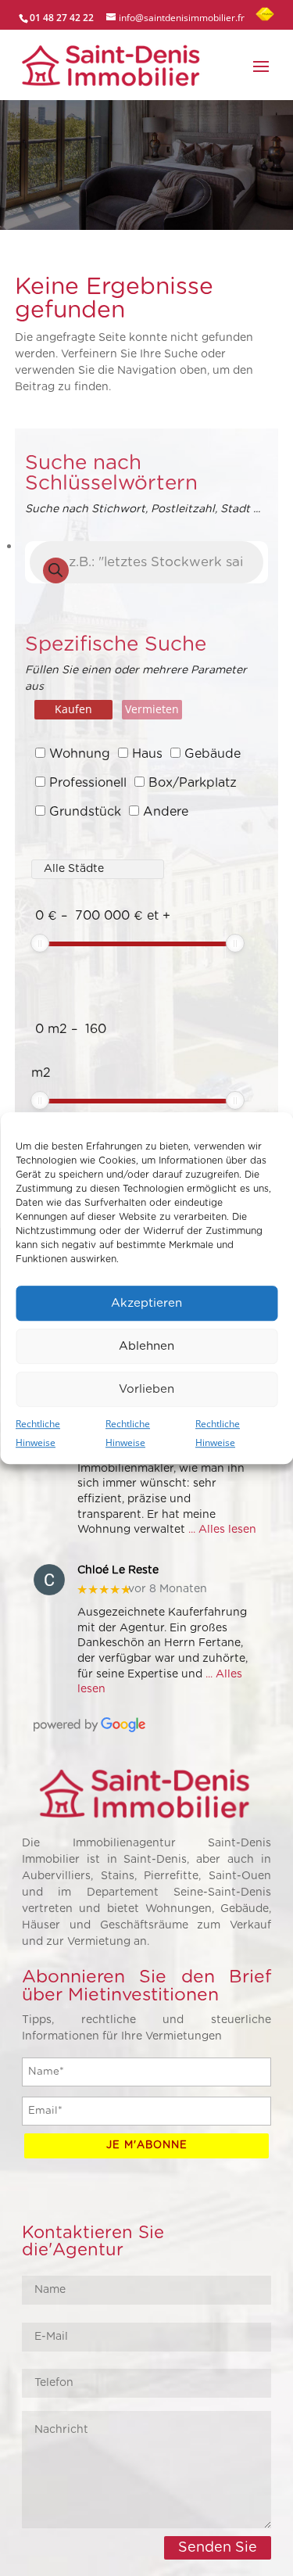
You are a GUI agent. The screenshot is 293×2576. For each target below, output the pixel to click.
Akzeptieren (146, 1303)
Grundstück (85, 812)
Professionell (88, 783)
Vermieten (152, 709)
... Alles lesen (222, 1530)
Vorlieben (146, 1389)
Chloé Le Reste (118, 1570)
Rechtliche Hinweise (38, 1433)
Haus (147, 754)
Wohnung (80, 754)
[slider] (40, 943)
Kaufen (73, 709)
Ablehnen (146, 1346)
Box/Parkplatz (193, 783)
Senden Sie (218, 2548)
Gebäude (213, 754)
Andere (166, 812)
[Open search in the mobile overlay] (147, 562)
